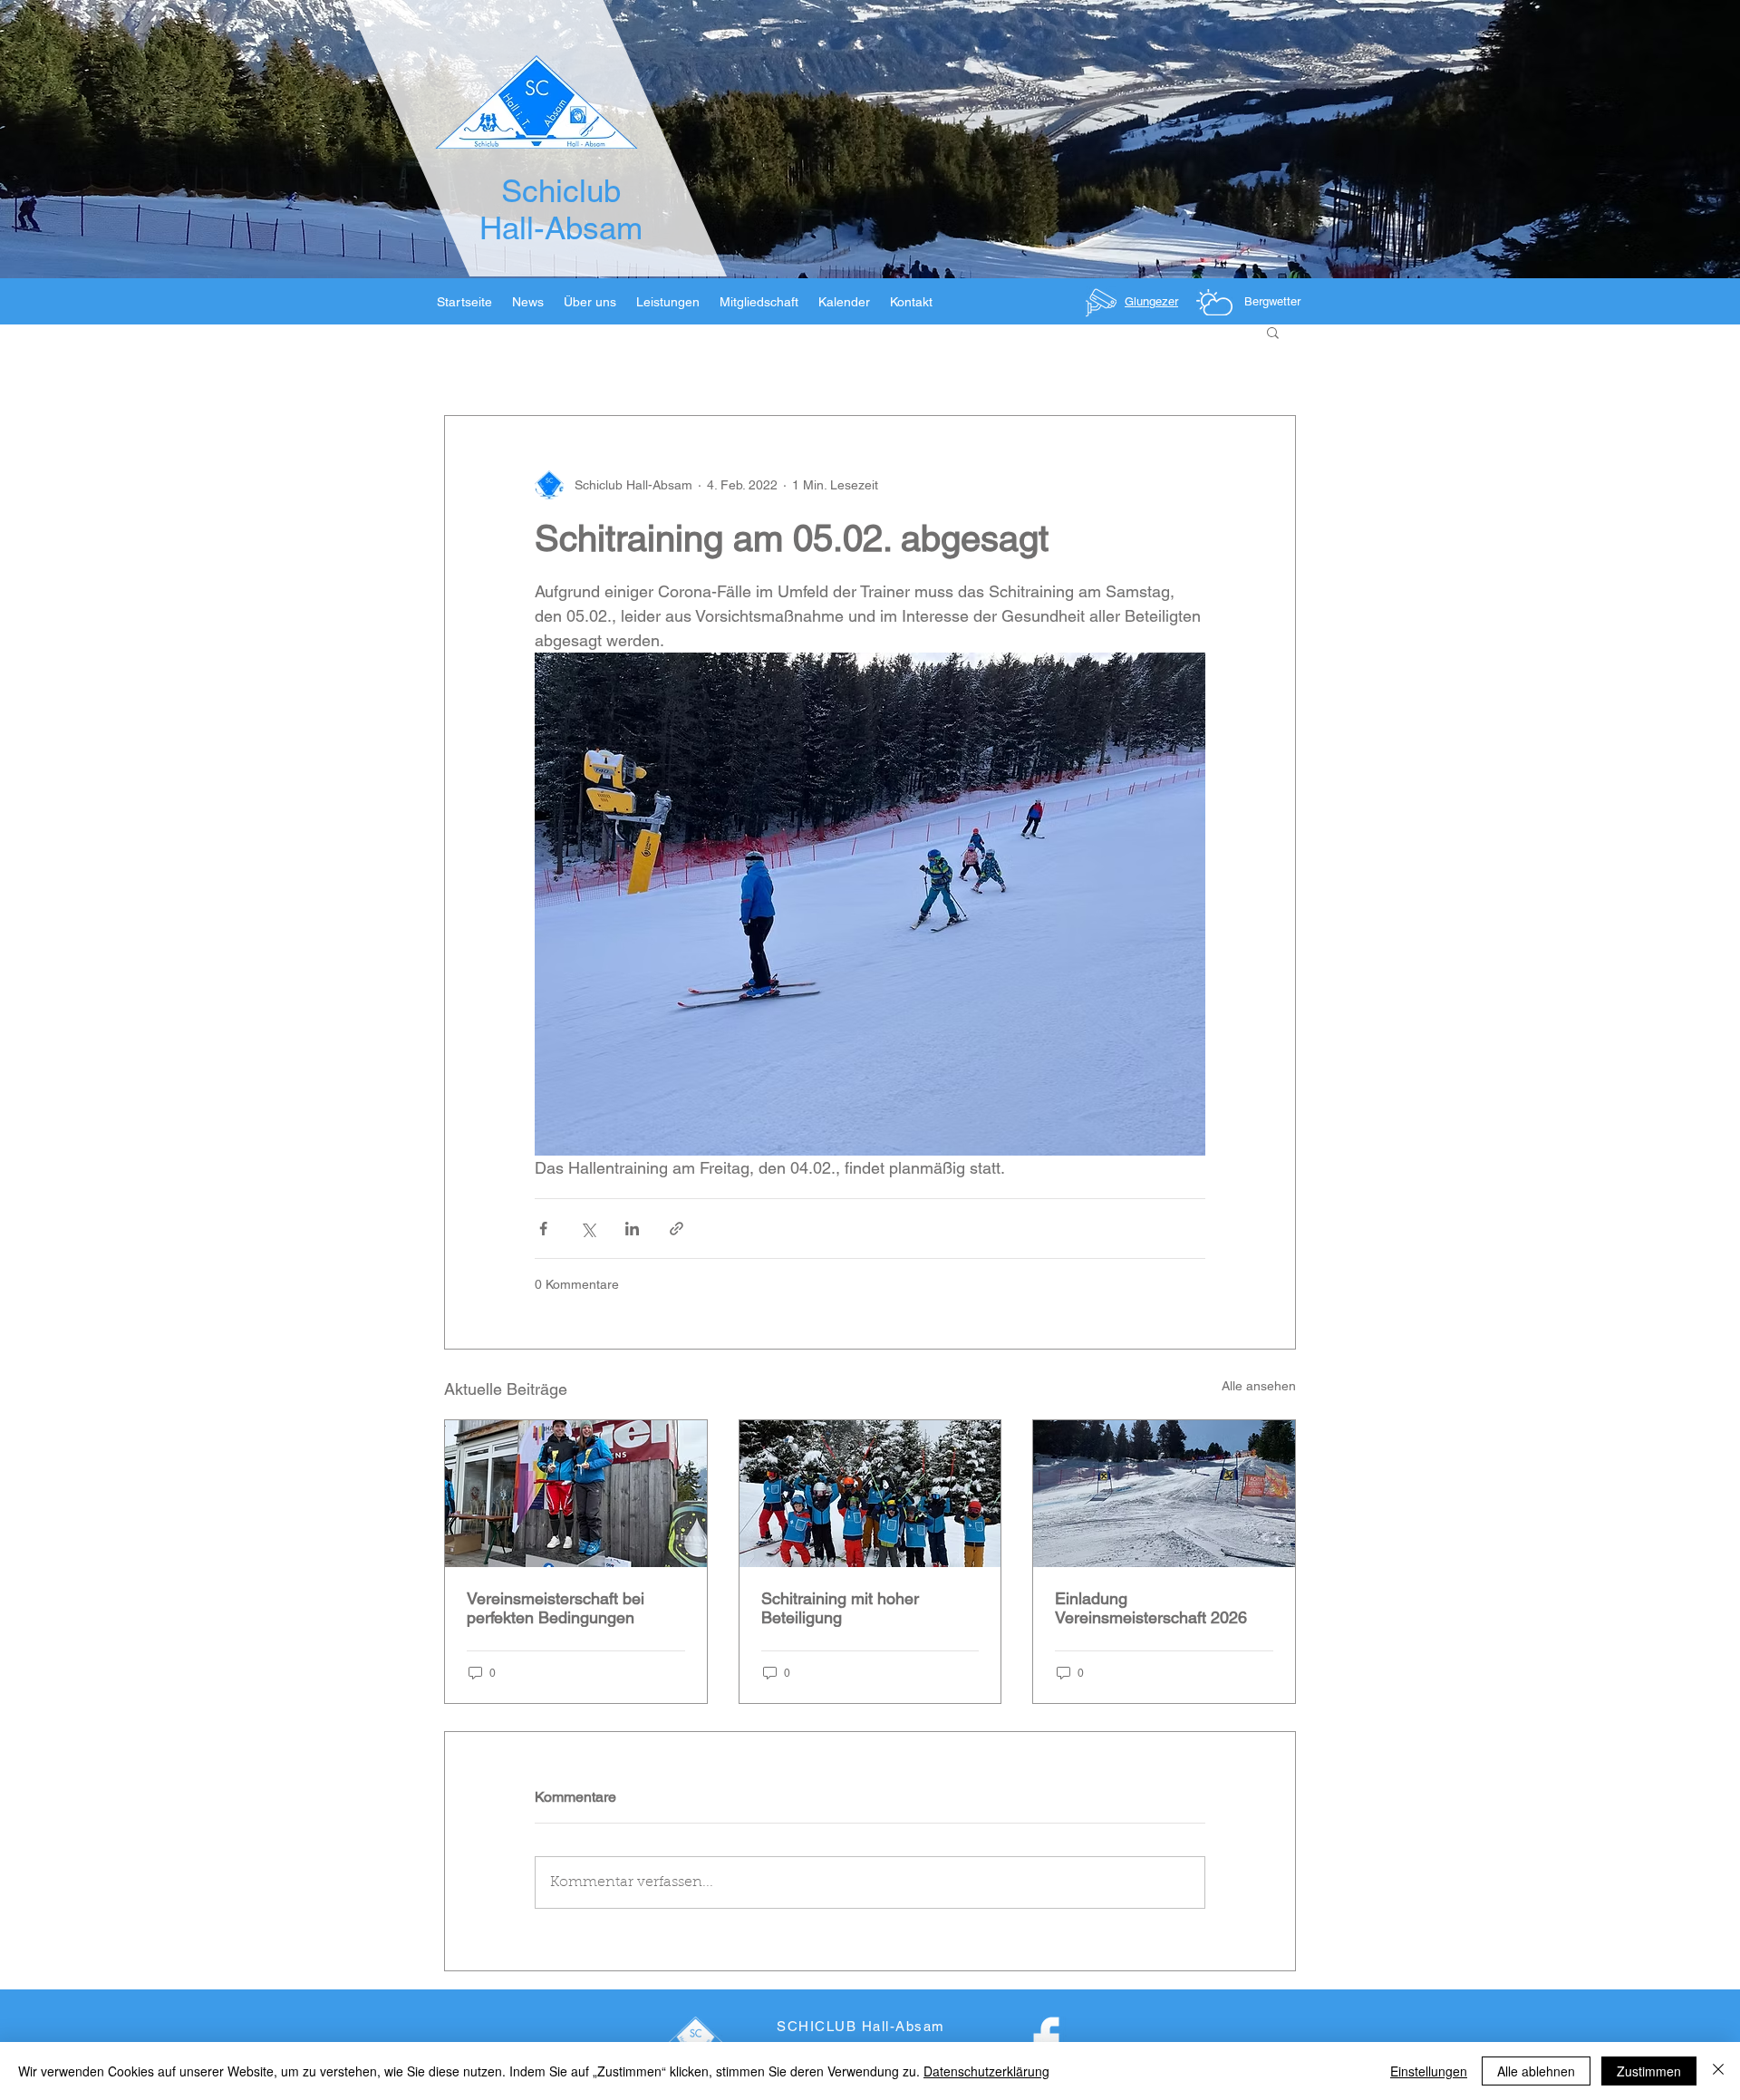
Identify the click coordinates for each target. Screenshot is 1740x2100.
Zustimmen (1649, 2071)
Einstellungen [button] (1429, 2071)
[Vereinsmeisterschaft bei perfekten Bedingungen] (576, 1494)
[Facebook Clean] (1046, 2041)
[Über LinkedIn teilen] (632, 1229)
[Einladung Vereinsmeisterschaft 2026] (1164, 1494)
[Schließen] (1718, 2071)
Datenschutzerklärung (986, 2071)
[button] (1273, 332)
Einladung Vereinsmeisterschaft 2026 (1151, 1608)
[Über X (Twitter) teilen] (588, 1229)
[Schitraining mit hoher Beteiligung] (870, 1494)
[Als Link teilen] (677, 1229)
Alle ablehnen (1536, 2071)
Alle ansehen (1259, 1386)
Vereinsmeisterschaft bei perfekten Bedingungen (556, 1608)
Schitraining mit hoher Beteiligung (840, 1608)
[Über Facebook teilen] (543, 1229)
